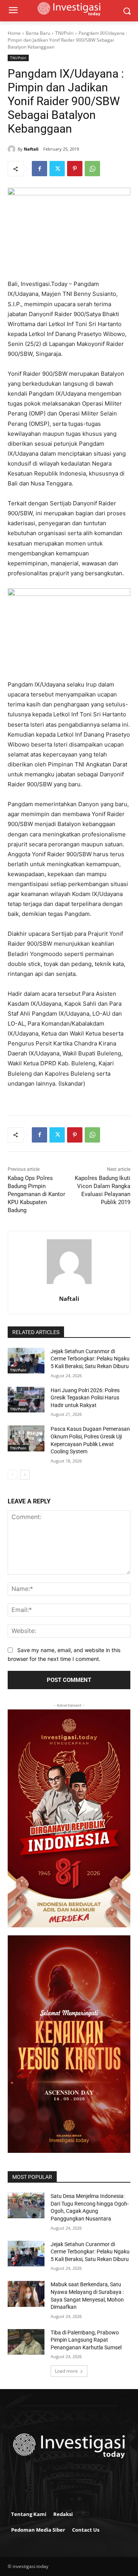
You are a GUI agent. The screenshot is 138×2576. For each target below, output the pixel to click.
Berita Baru (38, 33)
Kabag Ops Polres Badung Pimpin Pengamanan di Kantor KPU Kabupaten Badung (36, 1194)
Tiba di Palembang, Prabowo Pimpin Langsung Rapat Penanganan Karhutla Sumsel (86, 2340)
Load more (66, 2371)
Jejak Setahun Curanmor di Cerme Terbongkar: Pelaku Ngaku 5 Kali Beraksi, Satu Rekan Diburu (90, 1359)
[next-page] (25, 1475)
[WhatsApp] (92, 169)
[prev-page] (12, 1475)
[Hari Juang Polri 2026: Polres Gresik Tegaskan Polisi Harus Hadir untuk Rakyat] (26, 1400)
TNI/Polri (64, 33)
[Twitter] (57, 169)
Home (14, 33)
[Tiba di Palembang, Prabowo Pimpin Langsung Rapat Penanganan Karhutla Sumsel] (26, 2342)
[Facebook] (39, 169)
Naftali (31, 149)
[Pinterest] (75, 169)
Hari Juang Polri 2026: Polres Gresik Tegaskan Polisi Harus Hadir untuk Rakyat (85, 1398)
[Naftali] (13, 149)
